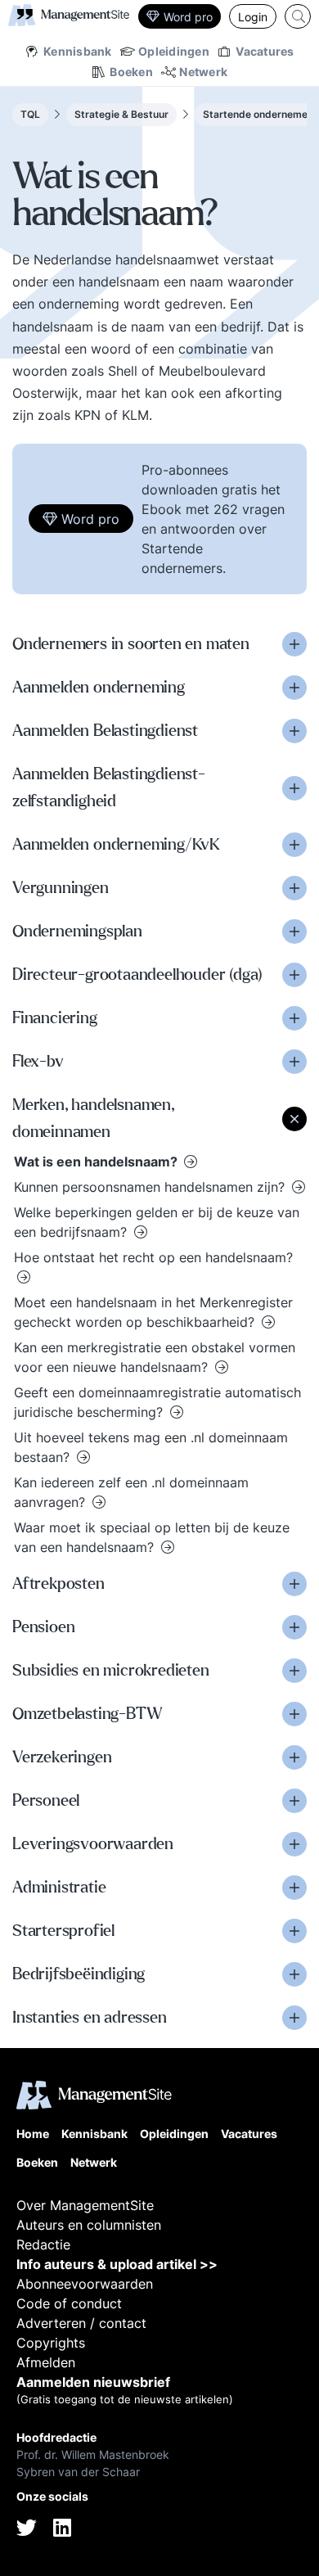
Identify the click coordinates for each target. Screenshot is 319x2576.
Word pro (188, 17)
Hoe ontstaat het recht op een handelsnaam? (153, 1257)
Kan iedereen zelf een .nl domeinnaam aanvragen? (131, 1492)
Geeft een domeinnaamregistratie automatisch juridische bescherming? (157, 1402)
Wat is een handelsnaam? (97, 1162)
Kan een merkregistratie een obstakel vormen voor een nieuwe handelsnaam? (155, 1357)
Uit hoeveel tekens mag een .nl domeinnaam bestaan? (151, 1447)
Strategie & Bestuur (121, 114)
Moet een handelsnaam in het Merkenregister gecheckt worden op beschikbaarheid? (153, 1312)
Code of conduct (69, 2303)
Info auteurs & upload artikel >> (117, 2264)
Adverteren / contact (81, 2323)
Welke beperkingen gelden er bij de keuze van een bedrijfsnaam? (157, 1222)
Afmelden (46, 2362)
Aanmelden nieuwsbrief (93, 2382)
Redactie (43, 2244)
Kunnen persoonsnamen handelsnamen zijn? (151, 1187)
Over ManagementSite (85, 2205)
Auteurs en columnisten (89, 2225)
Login (253, 17)
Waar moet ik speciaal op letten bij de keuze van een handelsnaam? (152, 1537)
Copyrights (51, 2343)
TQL (30, 114)
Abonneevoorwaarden (85, 2284)
